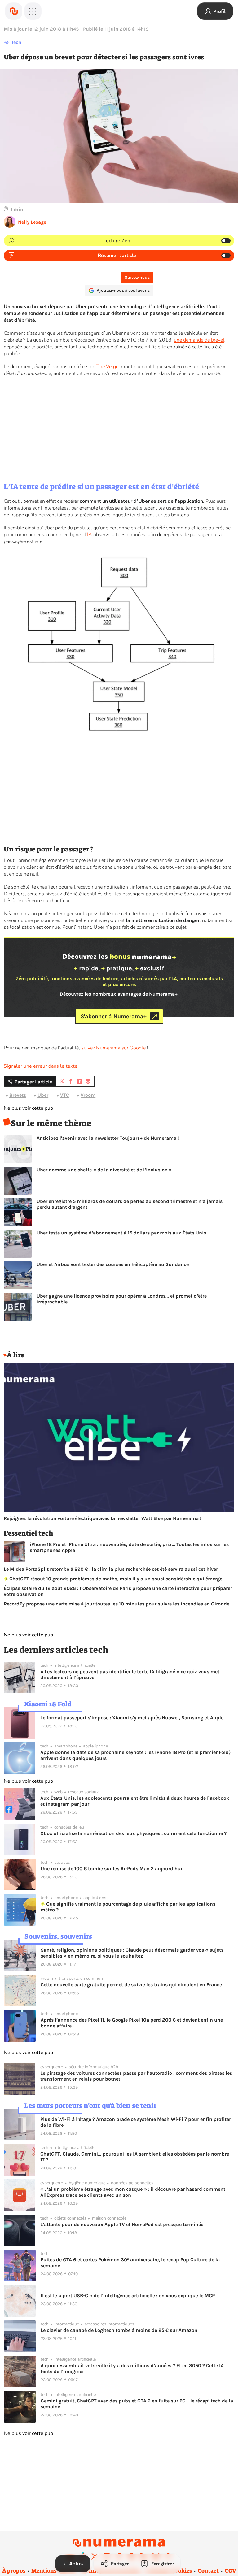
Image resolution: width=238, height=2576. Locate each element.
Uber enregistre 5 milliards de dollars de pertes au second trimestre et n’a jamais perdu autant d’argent (130, 1204)
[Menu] (33, 11)
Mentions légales (53, 2571)
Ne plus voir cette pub (28, 1108)
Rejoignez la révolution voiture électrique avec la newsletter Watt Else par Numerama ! (103, 1518)
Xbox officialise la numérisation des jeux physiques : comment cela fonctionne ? (133, 1833)
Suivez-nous (137, 277)
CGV (230, 2571)
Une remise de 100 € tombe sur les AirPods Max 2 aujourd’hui (111, 1869)
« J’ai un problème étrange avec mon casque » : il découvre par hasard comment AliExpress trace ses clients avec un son (133, 2192)
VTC (65, 1095)
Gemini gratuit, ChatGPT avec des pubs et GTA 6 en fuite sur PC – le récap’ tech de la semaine (137, 2404)
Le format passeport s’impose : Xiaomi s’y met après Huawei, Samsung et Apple (132, 1718)
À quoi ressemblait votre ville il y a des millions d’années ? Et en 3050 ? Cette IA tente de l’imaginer (132, 2368)
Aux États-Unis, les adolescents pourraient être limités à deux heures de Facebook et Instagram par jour (135, 1801)
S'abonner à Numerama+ (114, 1016)
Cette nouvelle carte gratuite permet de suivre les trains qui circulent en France (131, 1985)
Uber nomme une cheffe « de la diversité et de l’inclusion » (104, 1170)
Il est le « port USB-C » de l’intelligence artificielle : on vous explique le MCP (128, 2296)
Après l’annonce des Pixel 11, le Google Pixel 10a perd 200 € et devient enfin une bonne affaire (132, 2023)
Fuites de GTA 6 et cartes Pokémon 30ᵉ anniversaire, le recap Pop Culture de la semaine (130, 2263)
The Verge (107, 367)
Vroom (88, 1095)
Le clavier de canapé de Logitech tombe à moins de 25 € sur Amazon (119, 2330)
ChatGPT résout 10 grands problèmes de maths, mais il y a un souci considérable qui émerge (115, 1579)
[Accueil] (14, 11)
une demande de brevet (199, 340)
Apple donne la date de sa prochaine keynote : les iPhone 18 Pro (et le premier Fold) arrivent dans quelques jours (135, 1755)
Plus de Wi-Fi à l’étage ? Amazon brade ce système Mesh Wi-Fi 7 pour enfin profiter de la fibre (136, 2122)
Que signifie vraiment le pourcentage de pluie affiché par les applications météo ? (128, 1907)
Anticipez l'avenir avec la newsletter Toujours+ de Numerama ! (108, 1138)
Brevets (18, 1095)
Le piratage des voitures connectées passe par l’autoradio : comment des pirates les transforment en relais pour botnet (136, 2076)
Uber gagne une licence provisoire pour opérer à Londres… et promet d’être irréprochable (122, 1299)
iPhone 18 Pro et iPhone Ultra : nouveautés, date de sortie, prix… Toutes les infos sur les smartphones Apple (129, 1547)
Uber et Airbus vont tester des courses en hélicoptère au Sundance (113, 1264)
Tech (16, 42)
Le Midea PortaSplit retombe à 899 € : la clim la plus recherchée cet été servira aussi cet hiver (111, 1569)
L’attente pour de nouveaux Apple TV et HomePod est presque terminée (122, 2224)
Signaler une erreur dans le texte (41, 1066)
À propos (14, 2571)
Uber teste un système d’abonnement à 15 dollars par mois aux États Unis (121, 1233)
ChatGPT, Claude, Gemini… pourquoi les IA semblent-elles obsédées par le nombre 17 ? (135, 2157)
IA (90, 535)
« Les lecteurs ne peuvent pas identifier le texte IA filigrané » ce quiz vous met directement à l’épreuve (130, 1674)
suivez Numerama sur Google (113, 1048)
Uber (43, 1095)
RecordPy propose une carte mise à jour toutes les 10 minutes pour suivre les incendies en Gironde (117, 1604)
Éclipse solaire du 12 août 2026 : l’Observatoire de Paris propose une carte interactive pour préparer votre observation (118, 1591)
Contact (208, 2571)
